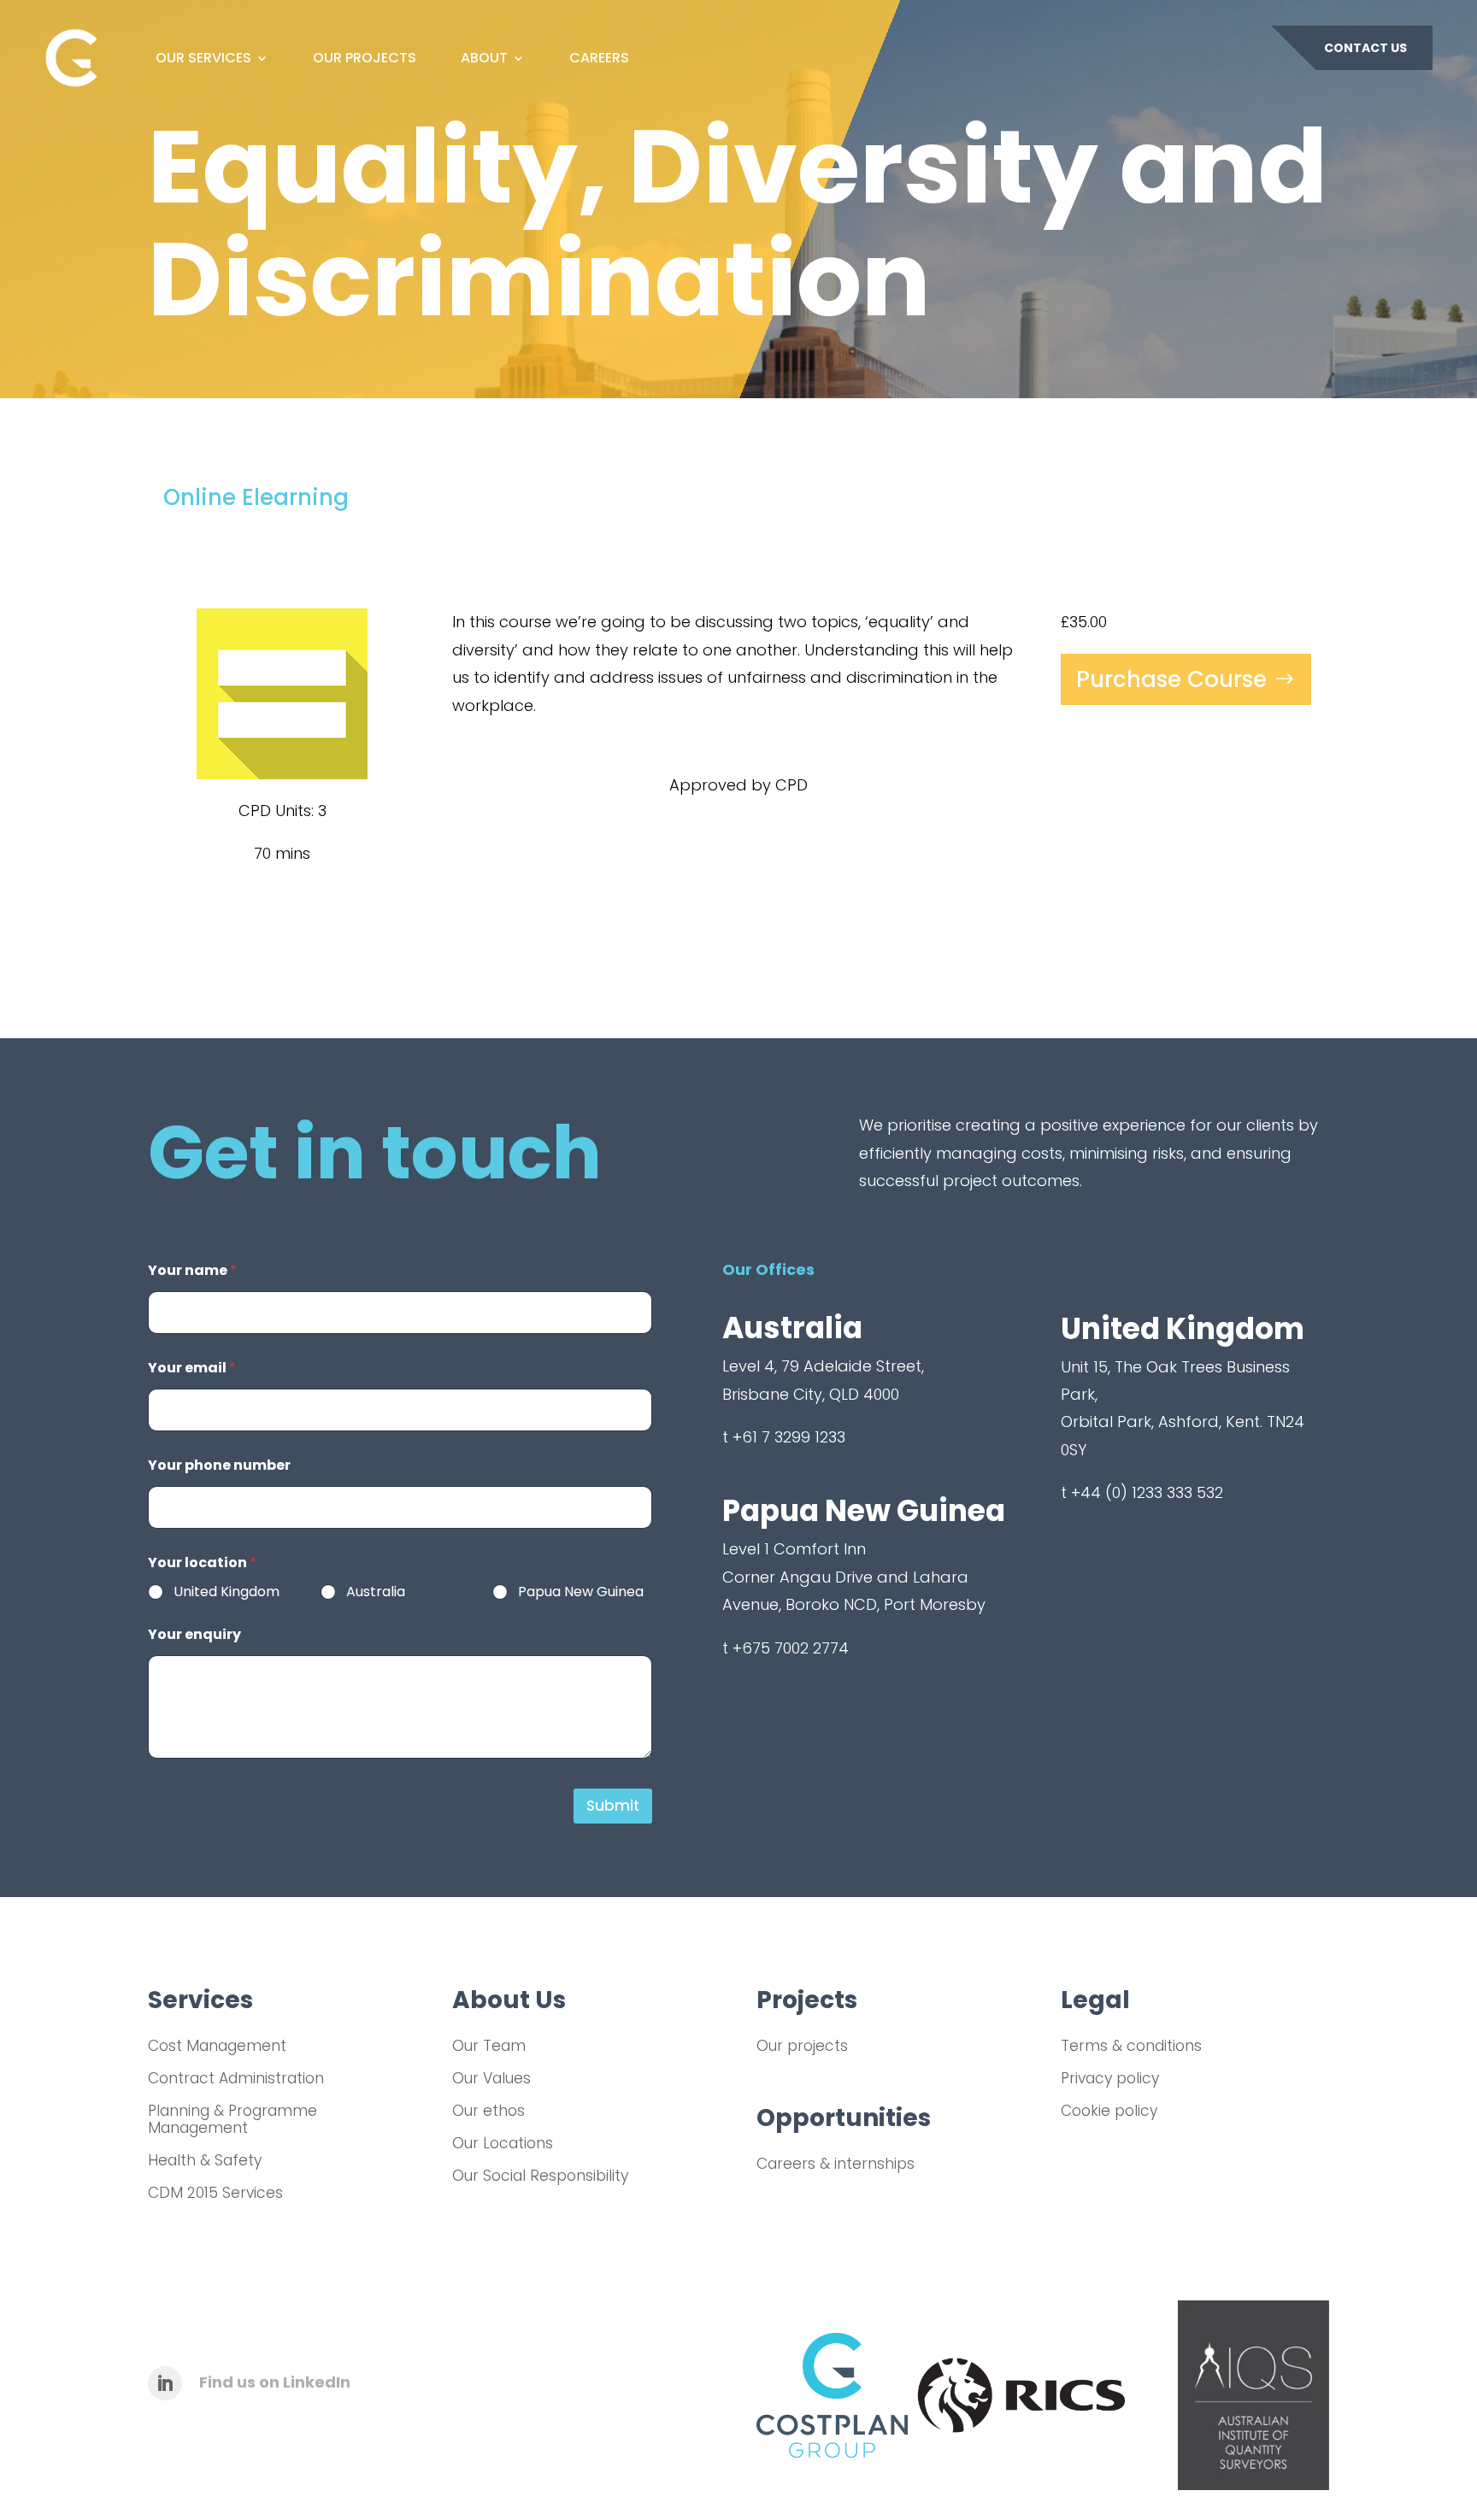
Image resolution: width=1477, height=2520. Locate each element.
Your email (192, 1368)
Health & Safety (205, 2160)
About (484, 58)
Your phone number (219, 1465)
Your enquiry (194, 1634)
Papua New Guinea (581, 1592)
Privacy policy (1110, 2078)
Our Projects (365, 58)
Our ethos (488, 2111)
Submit (613, 1806)
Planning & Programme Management (232, 2120)
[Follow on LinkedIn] (165, 2383)
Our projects (802, 2046)
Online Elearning (256, 497)
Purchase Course (1171, 679)
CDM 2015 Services (215, 2193)
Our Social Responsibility (540, 2176)
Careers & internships (836, 2164)
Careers (599, 58)
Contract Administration (236, 2078)
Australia (376, 1592)
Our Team (489, 2046)
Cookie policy (1109, 2111)
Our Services (203, 58)
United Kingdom (227, 1592)
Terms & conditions (1131, 2046)
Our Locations (503, 2143)
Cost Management (217, 2046)
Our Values (491, 2078)
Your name (192, 1270)
